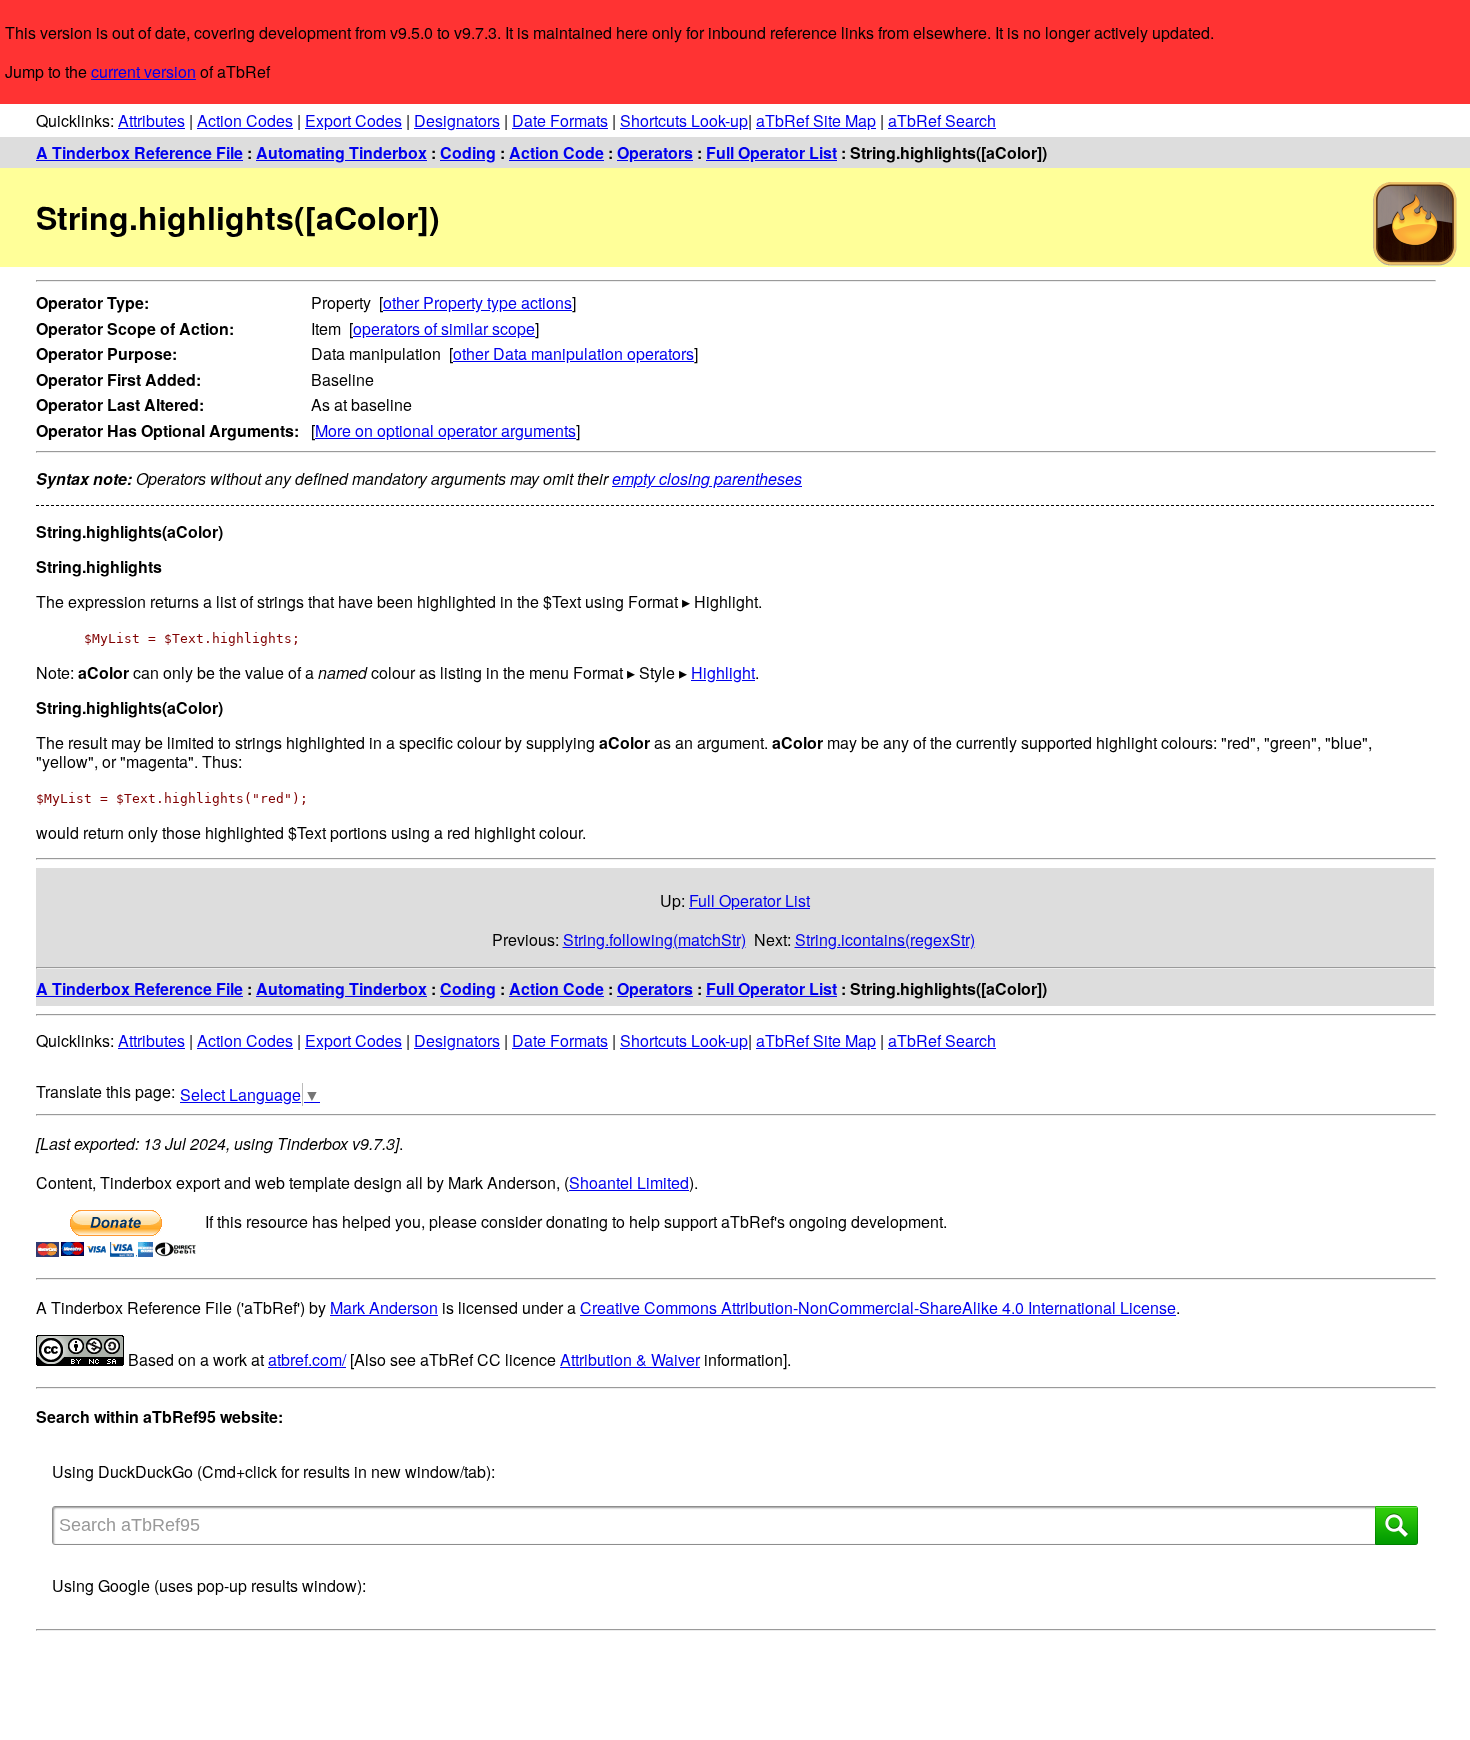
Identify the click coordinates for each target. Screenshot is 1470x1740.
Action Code (556, 152)
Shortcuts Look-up (684, 120)
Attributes (151, 120)
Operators (655, 152)
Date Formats (560, 120)
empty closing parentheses (707, 478)
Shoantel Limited (629, 1182)
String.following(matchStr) (654, 939)
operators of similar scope (444, 328)
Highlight (723, 672)
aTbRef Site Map (816, 120)
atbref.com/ (307, 1359)
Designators (457, 120)
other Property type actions (477, 302)
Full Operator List (771, 152)
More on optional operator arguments (445, 430)
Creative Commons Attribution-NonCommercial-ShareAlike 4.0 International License (878, 1307)
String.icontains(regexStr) (885, 939)
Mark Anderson (384, 1307)
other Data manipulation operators (573, 353)
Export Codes (353, 120)
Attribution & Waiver (630, 1359)
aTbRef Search (942, 120)
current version (143, 71)
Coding (468, 152)
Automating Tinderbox (341, 152)
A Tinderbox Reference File (139, 152)
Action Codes (245, 120)
